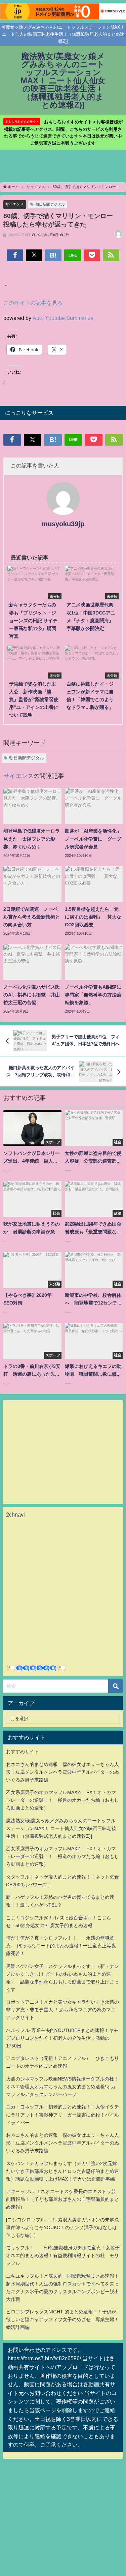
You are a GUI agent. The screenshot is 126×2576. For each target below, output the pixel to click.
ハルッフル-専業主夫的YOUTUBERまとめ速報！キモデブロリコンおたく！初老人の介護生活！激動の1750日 (62, 2038)
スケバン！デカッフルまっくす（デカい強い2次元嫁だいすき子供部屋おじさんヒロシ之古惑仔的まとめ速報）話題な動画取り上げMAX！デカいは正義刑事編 (62, 2171)
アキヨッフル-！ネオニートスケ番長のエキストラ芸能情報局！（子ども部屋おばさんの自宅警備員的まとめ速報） (62, 2199)
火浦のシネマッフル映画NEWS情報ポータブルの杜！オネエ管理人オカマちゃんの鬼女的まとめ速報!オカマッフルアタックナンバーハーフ (62, 2087)
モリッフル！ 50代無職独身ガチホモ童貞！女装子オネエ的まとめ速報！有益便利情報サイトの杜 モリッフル (63, 2255)
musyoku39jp (63, 524)
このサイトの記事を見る (33, 303)
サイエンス (15, 204)
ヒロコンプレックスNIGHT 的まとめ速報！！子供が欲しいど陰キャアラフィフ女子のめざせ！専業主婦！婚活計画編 (62, 2319)
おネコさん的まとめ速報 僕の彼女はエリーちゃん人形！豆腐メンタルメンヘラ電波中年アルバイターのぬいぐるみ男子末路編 (62, 1772)
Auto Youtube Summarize (63, 318)
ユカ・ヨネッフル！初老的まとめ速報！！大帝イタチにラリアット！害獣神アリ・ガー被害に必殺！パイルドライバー (62, 2115)
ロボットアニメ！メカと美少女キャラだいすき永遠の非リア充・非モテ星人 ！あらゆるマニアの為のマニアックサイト (62, 2010)
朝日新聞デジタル (50, 204)
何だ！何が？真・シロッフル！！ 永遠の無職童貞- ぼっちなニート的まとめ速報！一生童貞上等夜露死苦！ (61, 1946)
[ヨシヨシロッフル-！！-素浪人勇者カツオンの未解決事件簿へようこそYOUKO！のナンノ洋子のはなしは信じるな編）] (62, 2227)
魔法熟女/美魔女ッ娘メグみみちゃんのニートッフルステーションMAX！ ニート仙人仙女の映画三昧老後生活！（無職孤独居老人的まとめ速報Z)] (61, 1828)
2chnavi (15, 1515)
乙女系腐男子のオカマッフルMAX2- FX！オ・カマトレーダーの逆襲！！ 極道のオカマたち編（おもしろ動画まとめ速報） (62, 1800)
